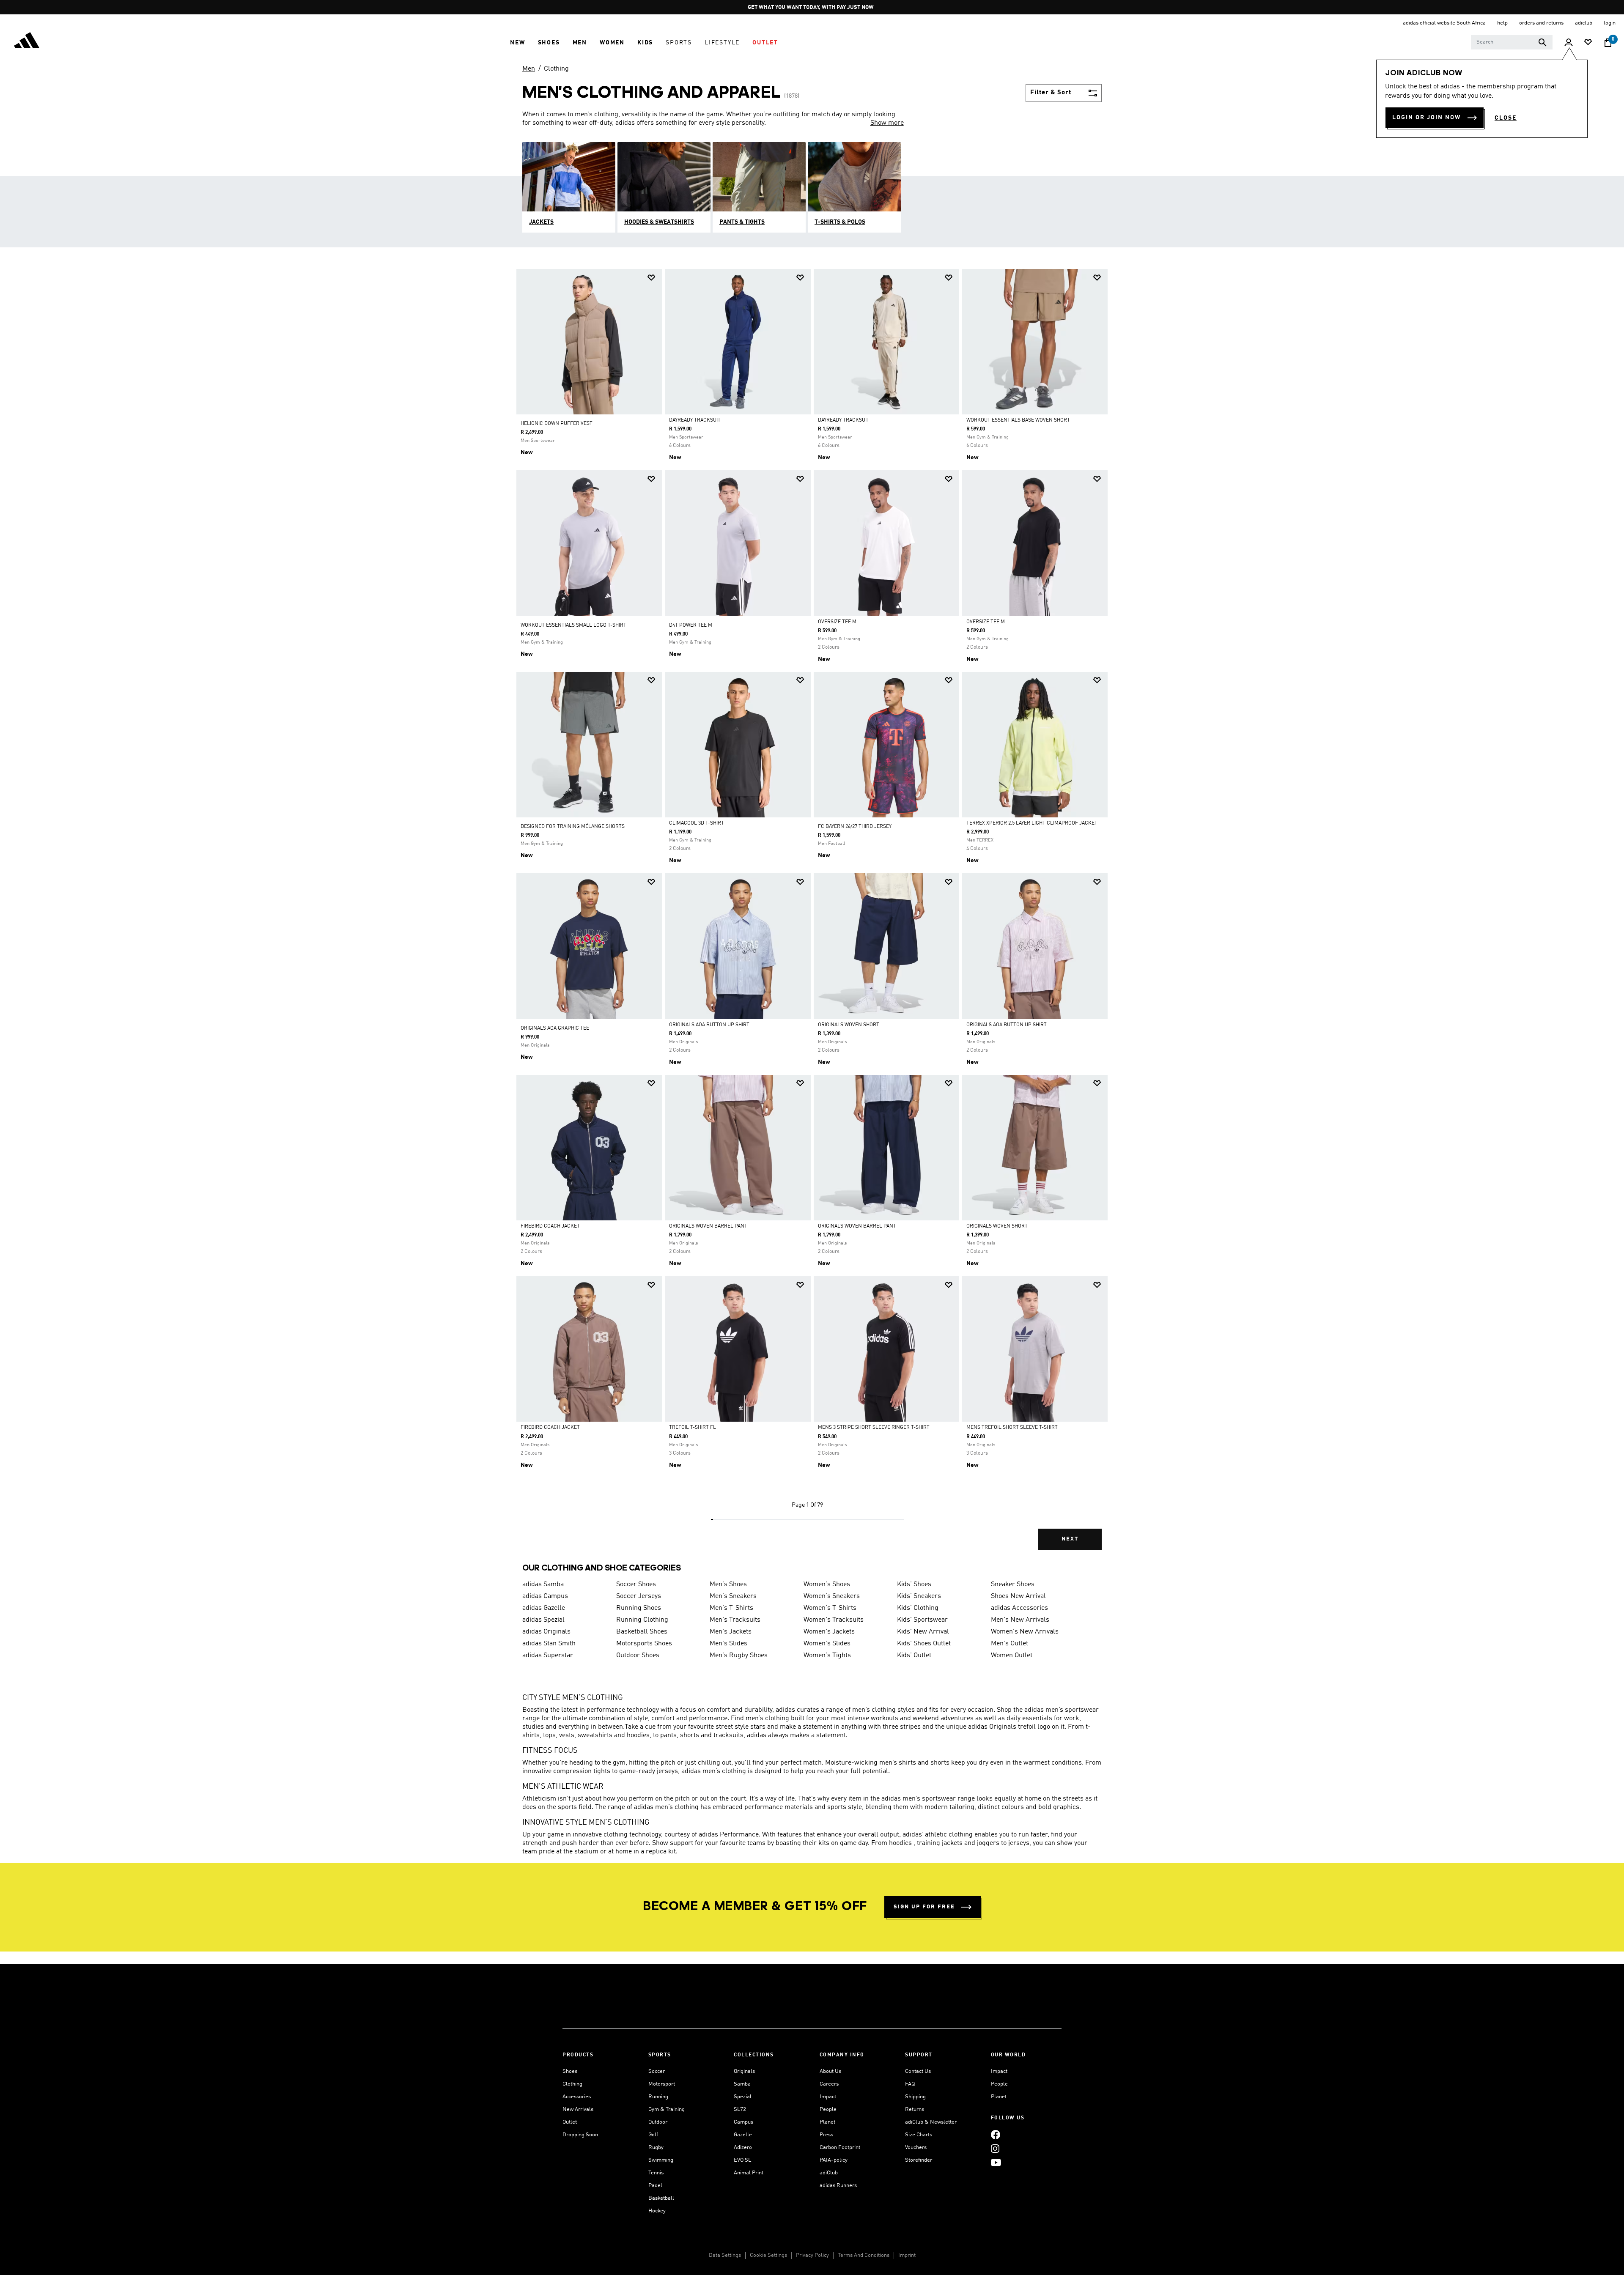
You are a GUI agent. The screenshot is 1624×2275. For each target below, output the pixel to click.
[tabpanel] (812, 917)
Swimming (661, 2160)
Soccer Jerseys (639, 1596)
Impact (828, 2097)
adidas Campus (545, 1596)
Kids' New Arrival (923, 1632)
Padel (655, 2186)
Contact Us (918, 2071)
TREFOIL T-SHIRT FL (693, 1428)
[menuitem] (517, 43)
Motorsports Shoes (644, 1644)
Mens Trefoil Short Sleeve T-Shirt (1012, 1428)
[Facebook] (996, 2134)
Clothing (556, 69)
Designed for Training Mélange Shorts (573, 827)
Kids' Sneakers (919, 1596)
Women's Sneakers (832, 1596)
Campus (743, 2122)
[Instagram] (995, 2148)
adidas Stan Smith (549, 1644)
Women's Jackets (829, 1632)
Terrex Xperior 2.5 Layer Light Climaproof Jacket (1032, 823)
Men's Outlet (1010, 1644)
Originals (744, 2071)
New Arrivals (578, 2109)
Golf (653, 2135)
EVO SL (742, 2160)
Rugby (656, 2148)
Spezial (743, 2097)
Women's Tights (827, 1656)
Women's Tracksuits (834, 1620)
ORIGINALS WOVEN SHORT (849, 1025)
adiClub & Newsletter (931, 2122)
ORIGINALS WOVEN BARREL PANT (708, 1226)
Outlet (570, 2122)
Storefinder (919, 2160)
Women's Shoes (827, 1584)
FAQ (910, 2084)
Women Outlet (1012, 1656)
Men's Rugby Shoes (739, 1656)
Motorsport (662, 2084)
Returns (915, 2109)
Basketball (661, 2198)
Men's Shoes (728, 1584)
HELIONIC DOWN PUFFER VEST (557, 424)
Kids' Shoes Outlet (924, 1644)
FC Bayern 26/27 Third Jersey (855, 827)
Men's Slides (728, 1644)
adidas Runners (838, 2186)
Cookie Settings (768, 2255)
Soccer (657, 2071)
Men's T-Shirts (731, 1608)
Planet (827, 2122)
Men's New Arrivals (1020, 1620)
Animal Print (749, 2173)
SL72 (740, 2109)
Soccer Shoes (636, 1584)
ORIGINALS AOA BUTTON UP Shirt (709, 1025)
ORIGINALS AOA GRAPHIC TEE (555, 1028)
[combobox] (1512, 42)
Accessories (577, 2097)
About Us (830, 2071)
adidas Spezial (543, 1620)
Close (1506, 118)
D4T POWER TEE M (691, 625)
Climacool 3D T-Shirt (697, 823)
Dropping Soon (580, 2135)
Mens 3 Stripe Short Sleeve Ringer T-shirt (874, 1428)
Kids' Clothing (918, 1608)
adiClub (829, 2173)
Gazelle (743, 2135)
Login (1610, 23)
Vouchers (916, 2148)
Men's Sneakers (733, 1596)
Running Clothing (642, 1620)
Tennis (656, 2173)
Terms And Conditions (864, 2255)
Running (658, 2097)
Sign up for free (924, 1907)
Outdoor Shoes (638, 1656)
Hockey (657, 2211)
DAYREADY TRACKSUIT (695, 420)
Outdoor (658, 2122)
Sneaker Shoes (1013, 1584)
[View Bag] (1608, 43)
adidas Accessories (1019, 1608)
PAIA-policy (834, 2160)
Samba (742, 2084)
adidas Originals (546, 1632)
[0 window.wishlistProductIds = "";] (1588, 43)
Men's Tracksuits (735, 1620)
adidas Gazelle (544, 1608)
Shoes (570, 2071)
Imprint (907, 2255)
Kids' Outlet (914, 1656)
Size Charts (919, 2135)
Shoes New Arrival (1018, 1596)
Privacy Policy (812, 2255)
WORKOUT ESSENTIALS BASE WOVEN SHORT (1018, 420)
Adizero (743, 2148)
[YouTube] (996, 2162)
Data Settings (725, 2255)
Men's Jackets (731, 1632)
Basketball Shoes (642, 1632)
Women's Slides (827, 1644)
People (828, 2109)
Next (1070, 1539)
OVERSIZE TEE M (837, 622)
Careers (829, 2084)
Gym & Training (667, 2109)
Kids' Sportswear (922, 1620)
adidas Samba (543, 1584)
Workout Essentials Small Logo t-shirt (573, 625)
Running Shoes (639, 1608)
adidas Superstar (548, 1656)
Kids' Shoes (914, 1584)
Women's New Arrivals (1025, 1632)
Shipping (915, 2097)
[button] (517, 43)
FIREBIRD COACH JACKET (550, 1226)
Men (529, 69)
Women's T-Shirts (830, 1608)
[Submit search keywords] (1542, 42)
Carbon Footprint (840, 2148)
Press (826, 2135)
